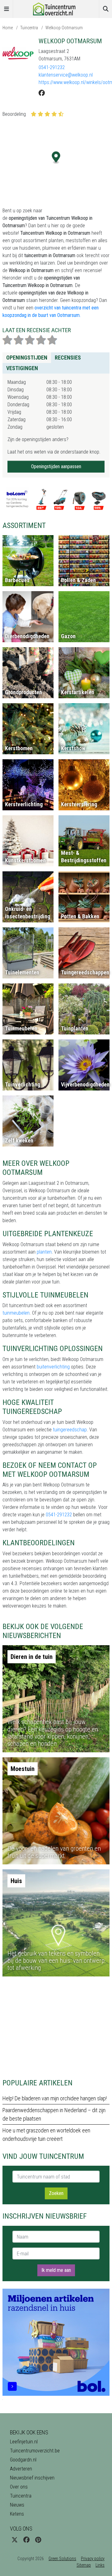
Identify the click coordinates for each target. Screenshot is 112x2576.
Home (8, 28)
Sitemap (84, 2565)
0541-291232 (52, 67)
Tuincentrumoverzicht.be (35, 2451)
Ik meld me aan (56, 2270)
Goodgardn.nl (23, 2460)
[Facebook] (42, 93)
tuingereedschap (70, 1430)
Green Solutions (62, 2559)
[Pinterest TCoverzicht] (38, 2540)
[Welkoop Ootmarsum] (18, 53)
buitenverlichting (53, 1367)
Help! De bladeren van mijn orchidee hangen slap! (55, 2098)
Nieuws (17, 2505)
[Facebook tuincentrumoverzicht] (26, 2540)
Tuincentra (29, 28)
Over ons (19, 2487)
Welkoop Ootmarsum (64, 28)
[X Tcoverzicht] (15, 2540)
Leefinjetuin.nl (24, 2442)
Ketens (17, 2514)
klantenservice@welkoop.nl (66, 75)
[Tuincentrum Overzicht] (56, 9)
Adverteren (21, 2469)
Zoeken (56, 2193)
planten (44, 1252)
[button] (56, 158)
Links (100, 2565)
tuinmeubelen (16, 1313)
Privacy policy (93, 2559)
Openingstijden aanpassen (56, 466)
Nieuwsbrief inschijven (32, 2478)
